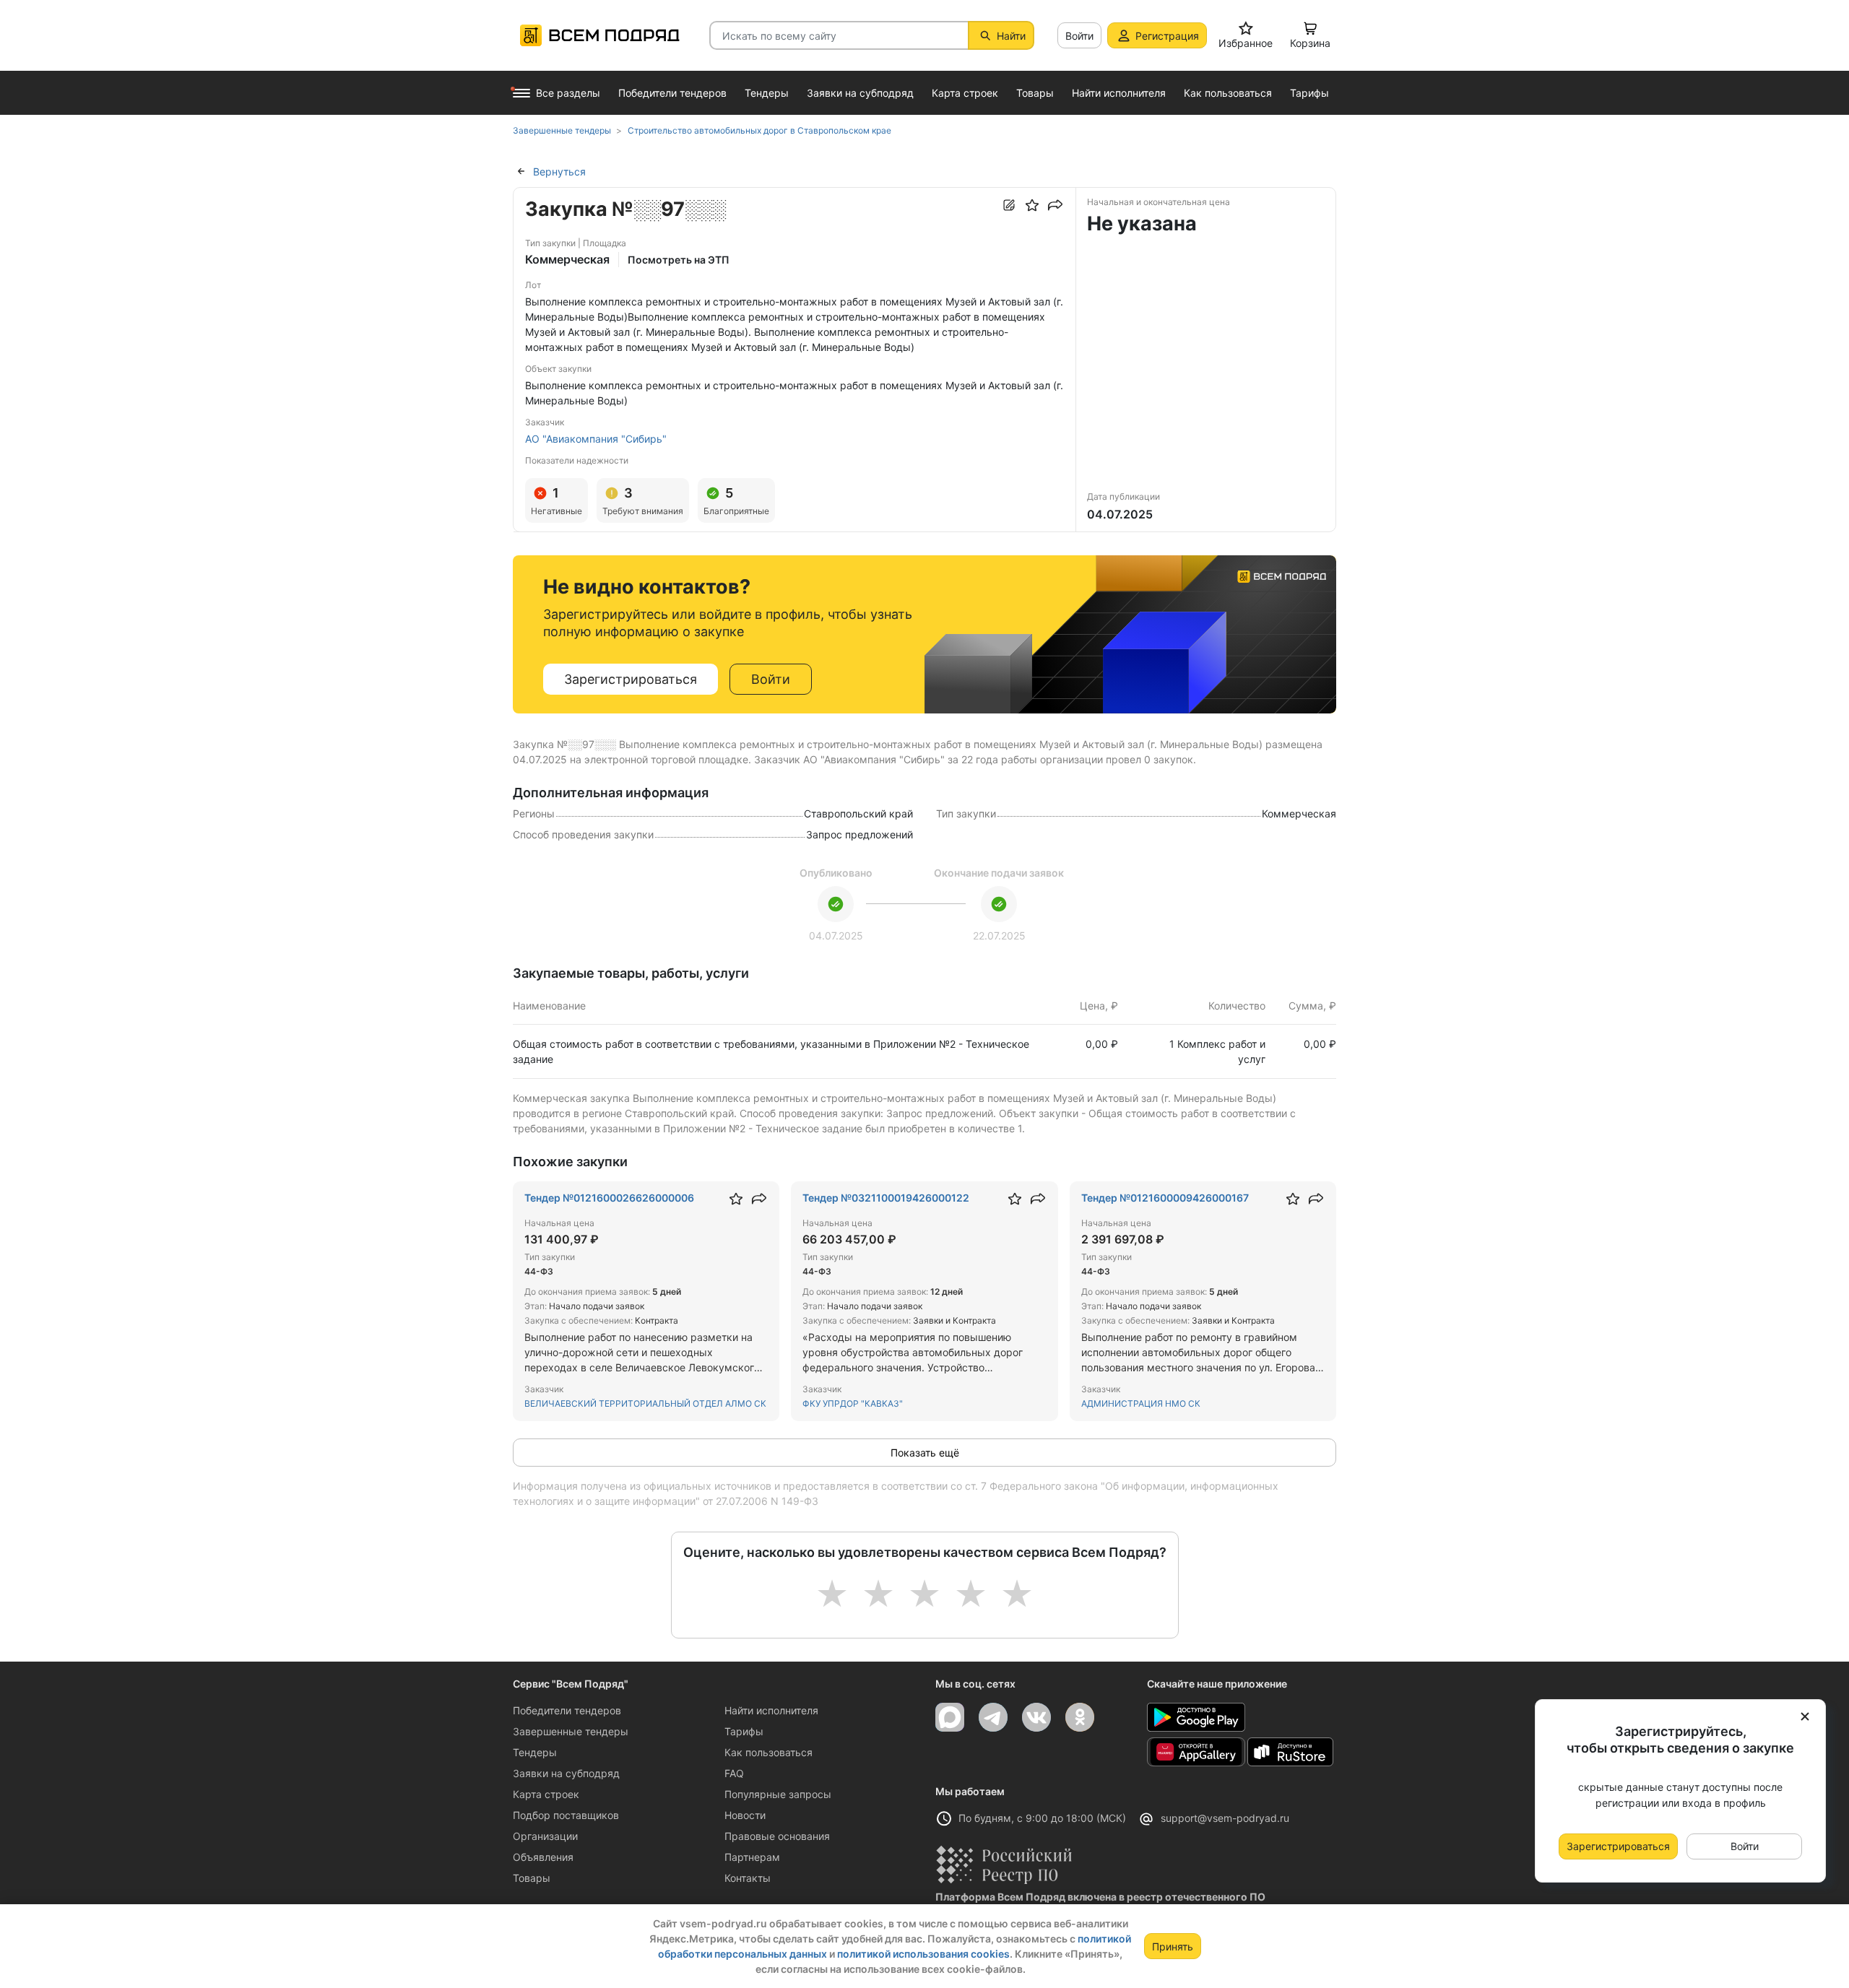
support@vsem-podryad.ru (1225, 1818)
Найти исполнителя (771, 1710)
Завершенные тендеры (571, 1731)
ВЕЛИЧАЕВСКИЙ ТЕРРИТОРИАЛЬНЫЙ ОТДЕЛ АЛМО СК (645, 1403)
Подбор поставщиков (566, 1815)
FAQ (734, 1773)
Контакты (748, 1878)
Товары (532, 1878)
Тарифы (744, 1731)
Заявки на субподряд (566, 1773)
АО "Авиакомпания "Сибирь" (596, 439)
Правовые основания (777, 1836)
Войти (1079, 36)
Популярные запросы (778, 1794)
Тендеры (535, 1752)
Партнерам (752, 1857)
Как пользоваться (768, 1752)
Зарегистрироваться (631, 679)
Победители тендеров (567, 1710)
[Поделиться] (1055, 205)
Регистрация (1167, 36)
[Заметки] (1009, 205)
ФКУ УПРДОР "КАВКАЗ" (853, 1403)
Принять (1173, 1946)
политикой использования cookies (923, 1954)
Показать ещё (925, 1453)
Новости (745, 1815)
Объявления (543, 1857)
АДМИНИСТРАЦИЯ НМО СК (1141, 1403)
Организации (545, 1836)
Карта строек (546, 1794)
